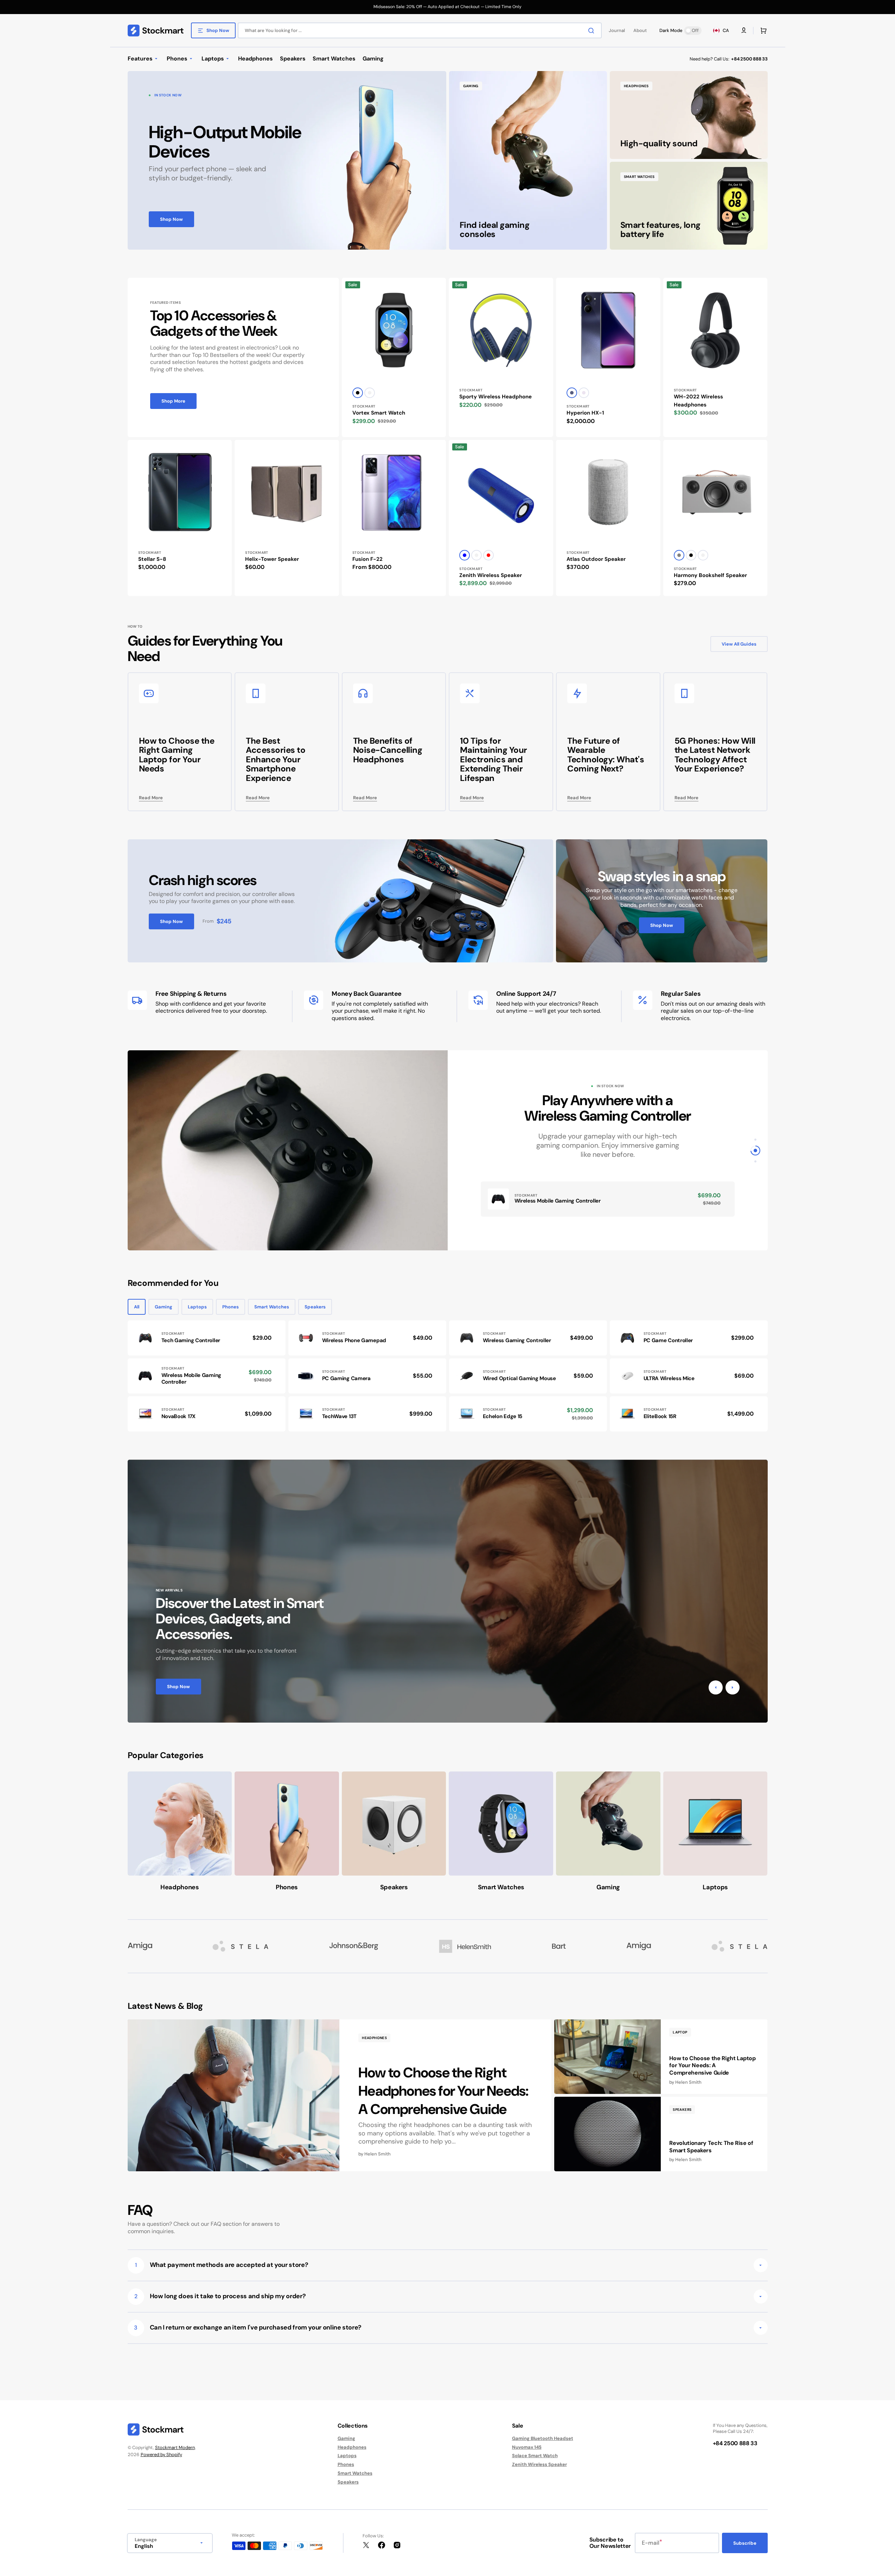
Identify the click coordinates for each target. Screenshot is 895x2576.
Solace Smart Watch (535, 2456)
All (137, 1307)
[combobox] (420, 30)
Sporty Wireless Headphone (496, 397)
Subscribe (745, 2543)
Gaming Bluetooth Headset (543, 2439)
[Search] (593, 31)
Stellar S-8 (152, 559)
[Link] (287, 160)
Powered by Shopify (161, 2455)
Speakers (315, 1307)
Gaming (164, 1307)
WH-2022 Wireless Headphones (698, 401)
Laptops (197, 1307)
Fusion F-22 (367, 559)
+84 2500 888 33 (749, 59)
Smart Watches (272, 1307)
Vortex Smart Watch (379, 413)
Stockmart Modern (175, 2447)
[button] (762, 31)
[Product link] (394, 357)
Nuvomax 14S (527, 2447)
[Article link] (340, 2096)
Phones (231, 1307)
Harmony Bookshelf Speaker (710, 575)
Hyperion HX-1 (585, 413)
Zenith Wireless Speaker (491, 575)
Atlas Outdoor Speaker (596, 559)
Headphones (352, 2447)
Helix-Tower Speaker (272, 559)
